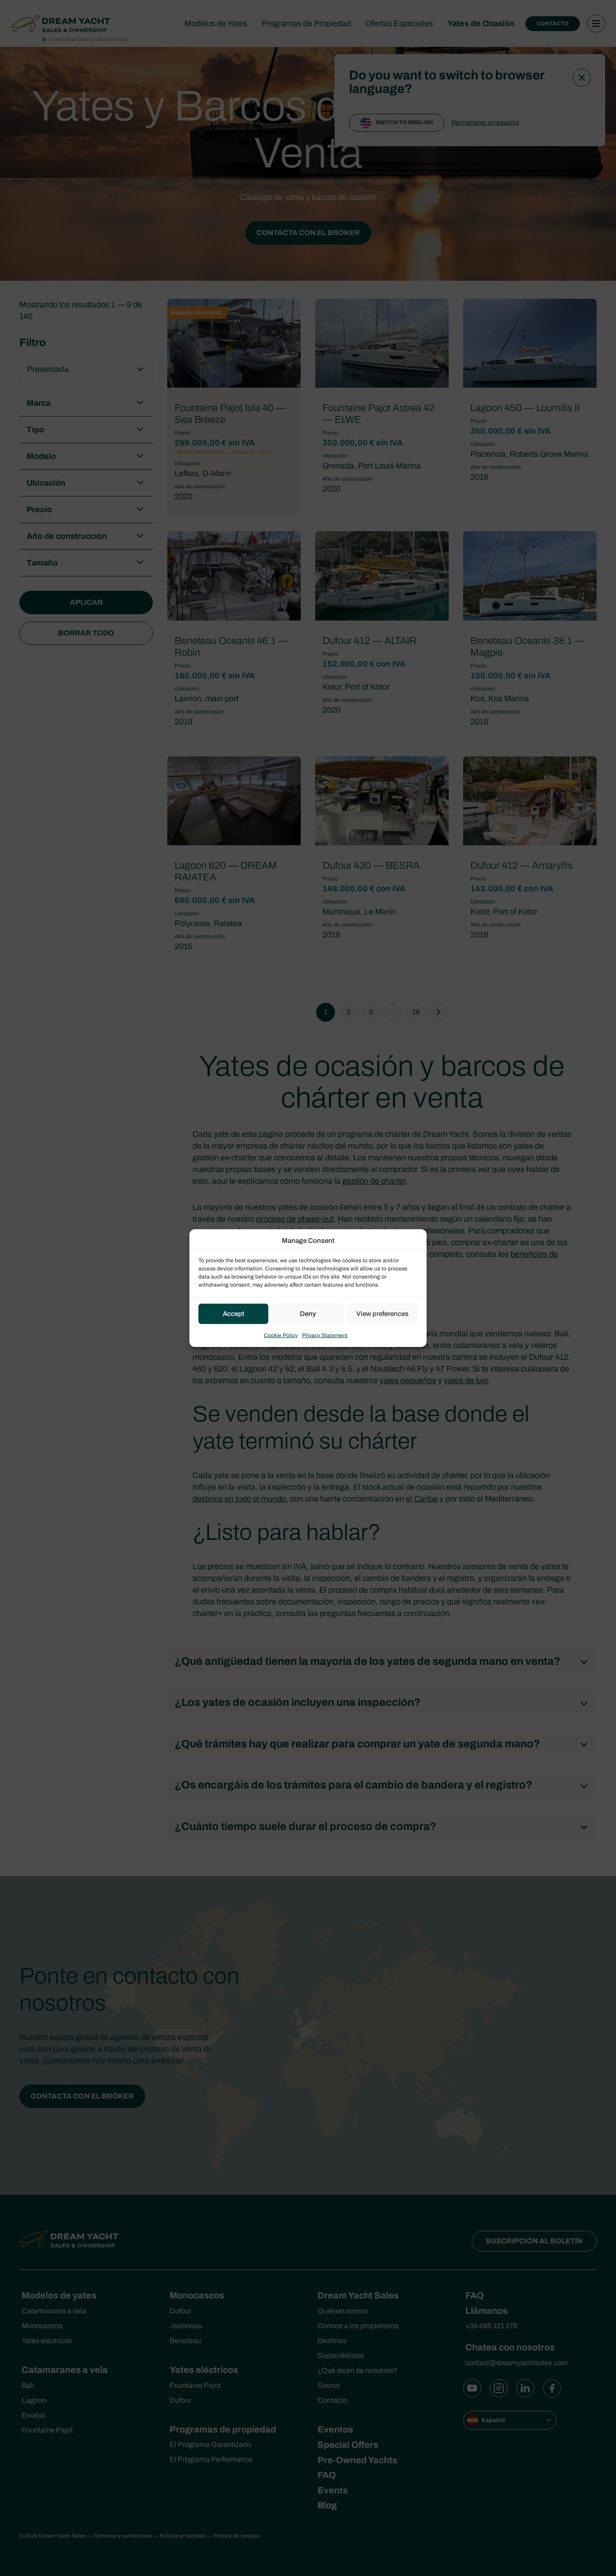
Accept (234, 1314)
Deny (308, 1314)
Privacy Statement (325, 1335)
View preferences (382, 1314)
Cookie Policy (281, 1335)
